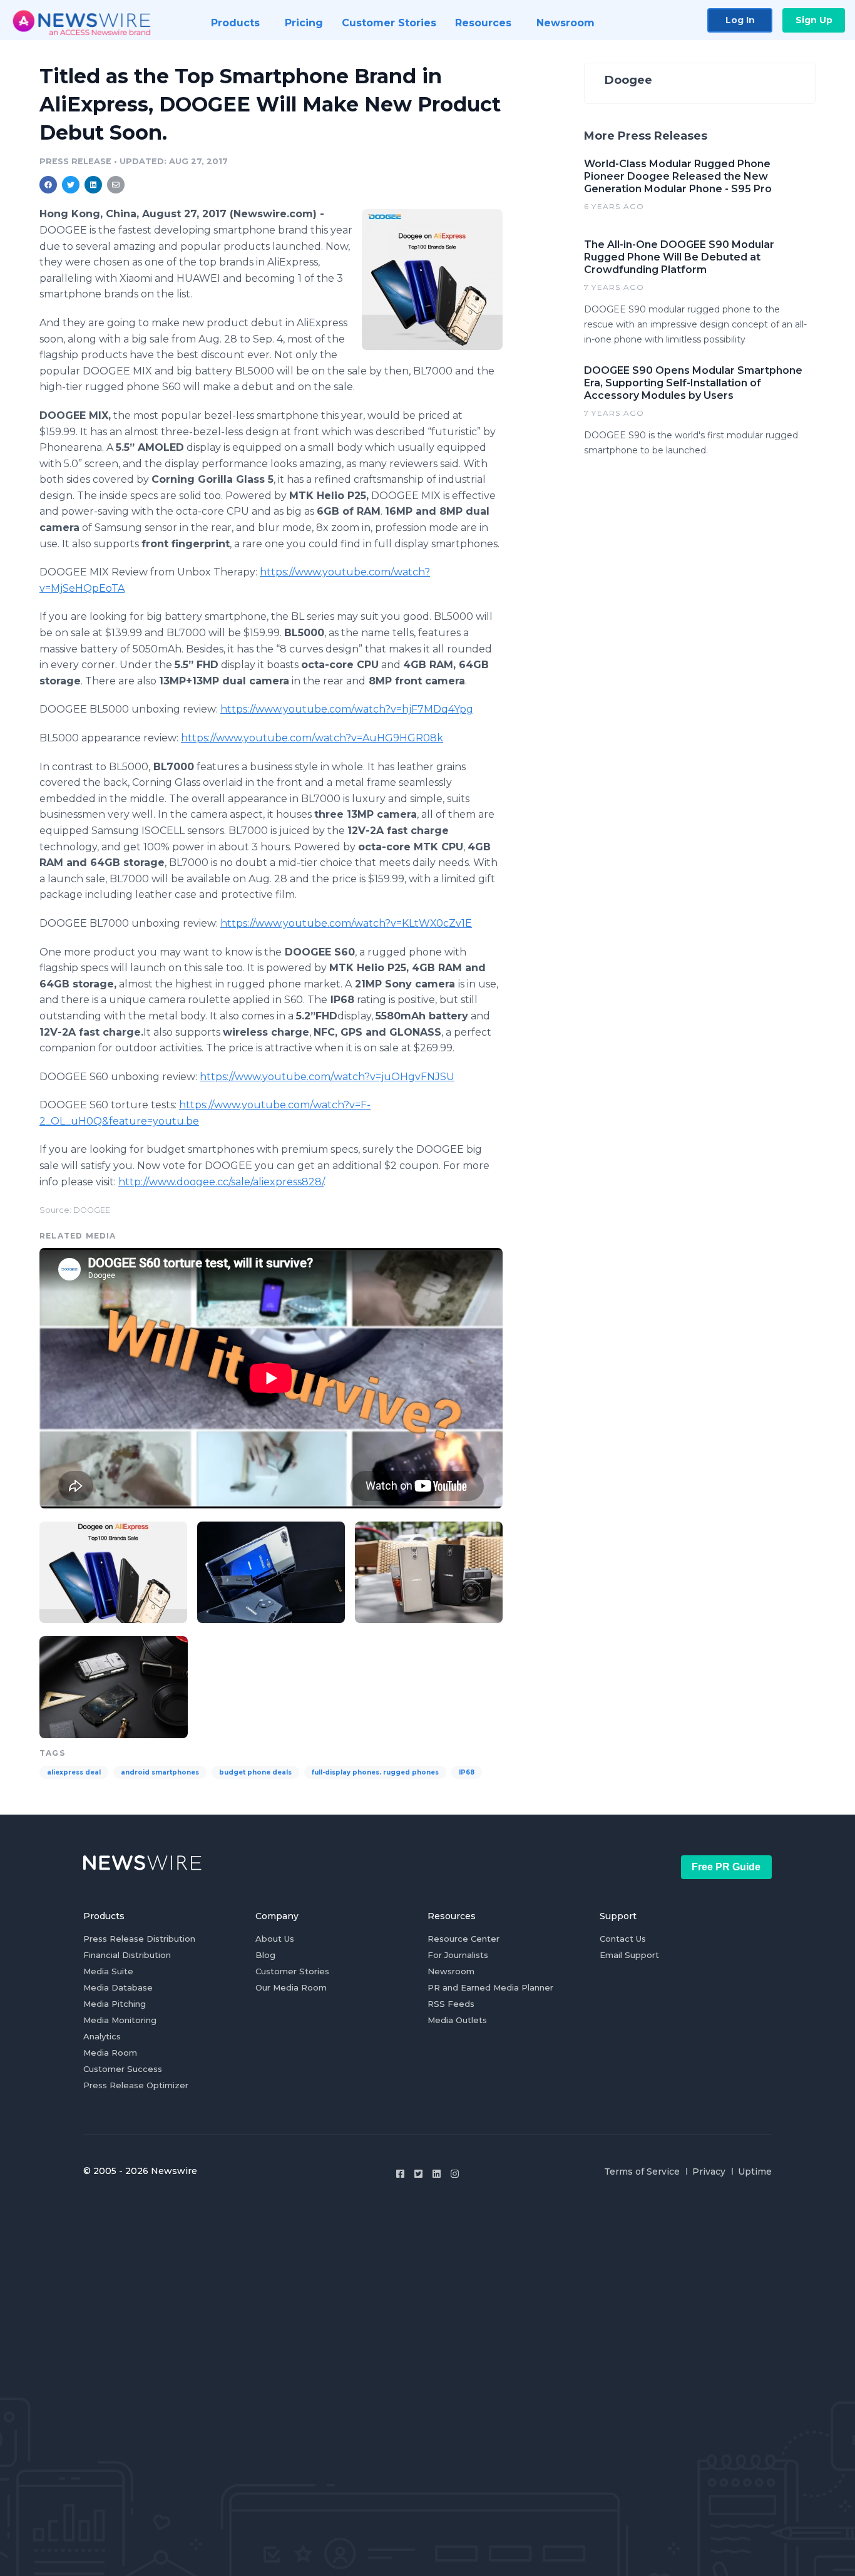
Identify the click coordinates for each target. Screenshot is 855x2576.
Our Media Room (291, 1987)
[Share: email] (116, 185)
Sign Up (814, 20)
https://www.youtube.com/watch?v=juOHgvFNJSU (327, 1077)
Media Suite (108, 1971)
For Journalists (458, 1955)
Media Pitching (115, 2004)
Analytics (102, 2036)
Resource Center (463, 1939)
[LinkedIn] (437, 2174)
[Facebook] (400, 2174)
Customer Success (123, 2069)
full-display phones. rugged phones (375, 1772)
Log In (740, 20)
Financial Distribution (127, 1955)
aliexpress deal (74, 1772)
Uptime (755, 2172)
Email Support (629, 1955)
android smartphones (160, 1772)
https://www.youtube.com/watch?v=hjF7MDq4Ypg (347, 709)
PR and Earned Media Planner (490, 1987)
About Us (275, 1939)
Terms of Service (642, 2172)
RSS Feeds (451, 2004)
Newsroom (451, 1971)
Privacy (709, 2172)
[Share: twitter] (71, 185)
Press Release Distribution (139, 1939)
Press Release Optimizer (136, 2085)
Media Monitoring (120, 2020)
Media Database (118, 1987)
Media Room (110, 2053)
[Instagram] (455, 2174)
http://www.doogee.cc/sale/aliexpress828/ (221, 1182)
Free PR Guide (726, 1867)
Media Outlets (457, 2020)
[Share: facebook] (48, 185)
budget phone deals (255, 1772)
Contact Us (623, 1939)
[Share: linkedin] (94, 185)
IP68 (467, 1772)
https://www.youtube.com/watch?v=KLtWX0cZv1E (346, 923)
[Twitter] (418, 2174)
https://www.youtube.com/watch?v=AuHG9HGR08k (312, 738)
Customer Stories (292, 1971)
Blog (265, 1955)
